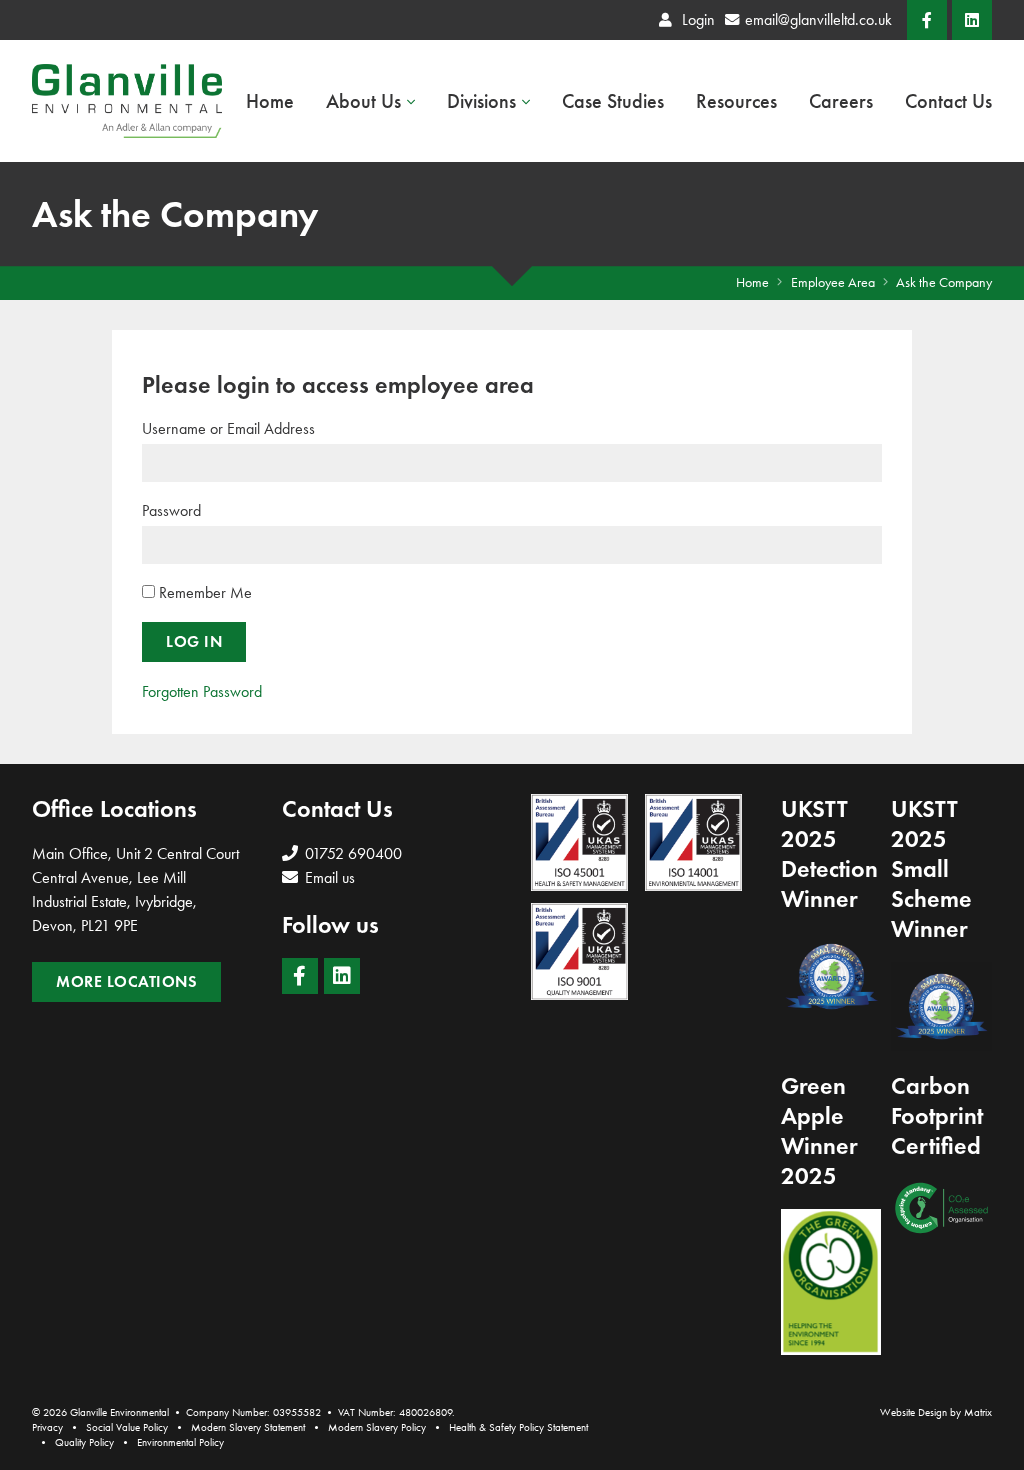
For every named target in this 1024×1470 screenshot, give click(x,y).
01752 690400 (351, 853)
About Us (363, 101)
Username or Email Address (228, 428)
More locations (126, 981)
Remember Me (203, 592)
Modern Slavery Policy (377, 1427)
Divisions (481, 101)
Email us (328, 877)
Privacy (47, 1427)
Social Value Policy (127, 1427)
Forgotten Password (202, 691)
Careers (841, 101)
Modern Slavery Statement (248, 1427)
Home (270, 101)
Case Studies (613, 101)
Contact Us (948, 101)
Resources (736, 101)
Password (171, 510)
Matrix (978, 1412)
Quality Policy (84, 1442)
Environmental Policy (180, 1442)
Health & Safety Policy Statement (518, 1427)
